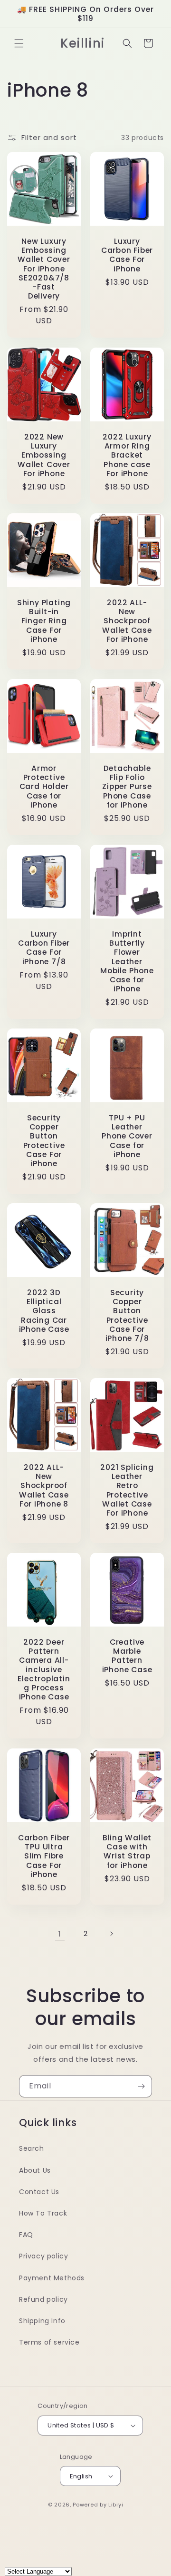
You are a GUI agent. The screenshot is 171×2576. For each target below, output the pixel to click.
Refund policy (43, 2299)
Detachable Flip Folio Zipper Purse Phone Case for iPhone (127, 787)
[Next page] (111, 1934)
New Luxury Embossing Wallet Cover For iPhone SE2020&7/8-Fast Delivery (44, 269)
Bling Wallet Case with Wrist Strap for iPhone (127, 1852)
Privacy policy (43, 2256)
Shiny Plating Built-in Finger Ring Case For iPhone (44, 621)
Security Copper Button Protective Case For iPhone (44, 1141)
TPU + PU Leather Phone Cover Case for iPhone (127, 1136)
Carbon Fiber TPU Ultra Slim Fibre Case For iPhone (44, 1856)
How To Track (43, 2213)
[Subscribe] (141, 2086)
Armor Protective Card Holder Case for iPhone (44, 787)
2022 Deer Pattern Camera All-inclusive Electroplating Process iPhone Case (44, 1669)
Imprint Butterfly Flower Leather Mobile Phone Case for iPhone (127, 961)
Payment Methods (52, 2278)
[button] (19, 43)
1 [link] (60, 1934)
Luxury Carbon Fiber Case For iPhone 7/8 (44, 948)
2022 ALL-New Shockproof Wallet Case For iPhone (127, 621)
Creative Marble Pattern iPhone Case (127, 1656)
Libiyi (116, 2505)
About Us (35, 2170)
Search (32, 2148)
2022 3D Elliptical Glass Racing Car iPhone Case (44, 1311)
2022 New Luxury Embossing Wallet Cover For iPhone (44, 455)
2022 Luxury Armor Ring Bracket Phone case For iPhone (127, 455)
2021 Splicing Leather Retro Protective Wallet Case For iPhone (127, 1490)
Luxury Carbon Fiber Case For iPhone (127, 255)
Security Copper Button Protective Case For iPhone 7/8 (127, 1315)
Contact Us (39, 2192)
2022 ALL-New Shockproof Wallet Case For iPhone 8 (44, 1486)
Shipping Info (42, 2321)
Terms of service (49, 2342)
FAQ (26, 2235)
